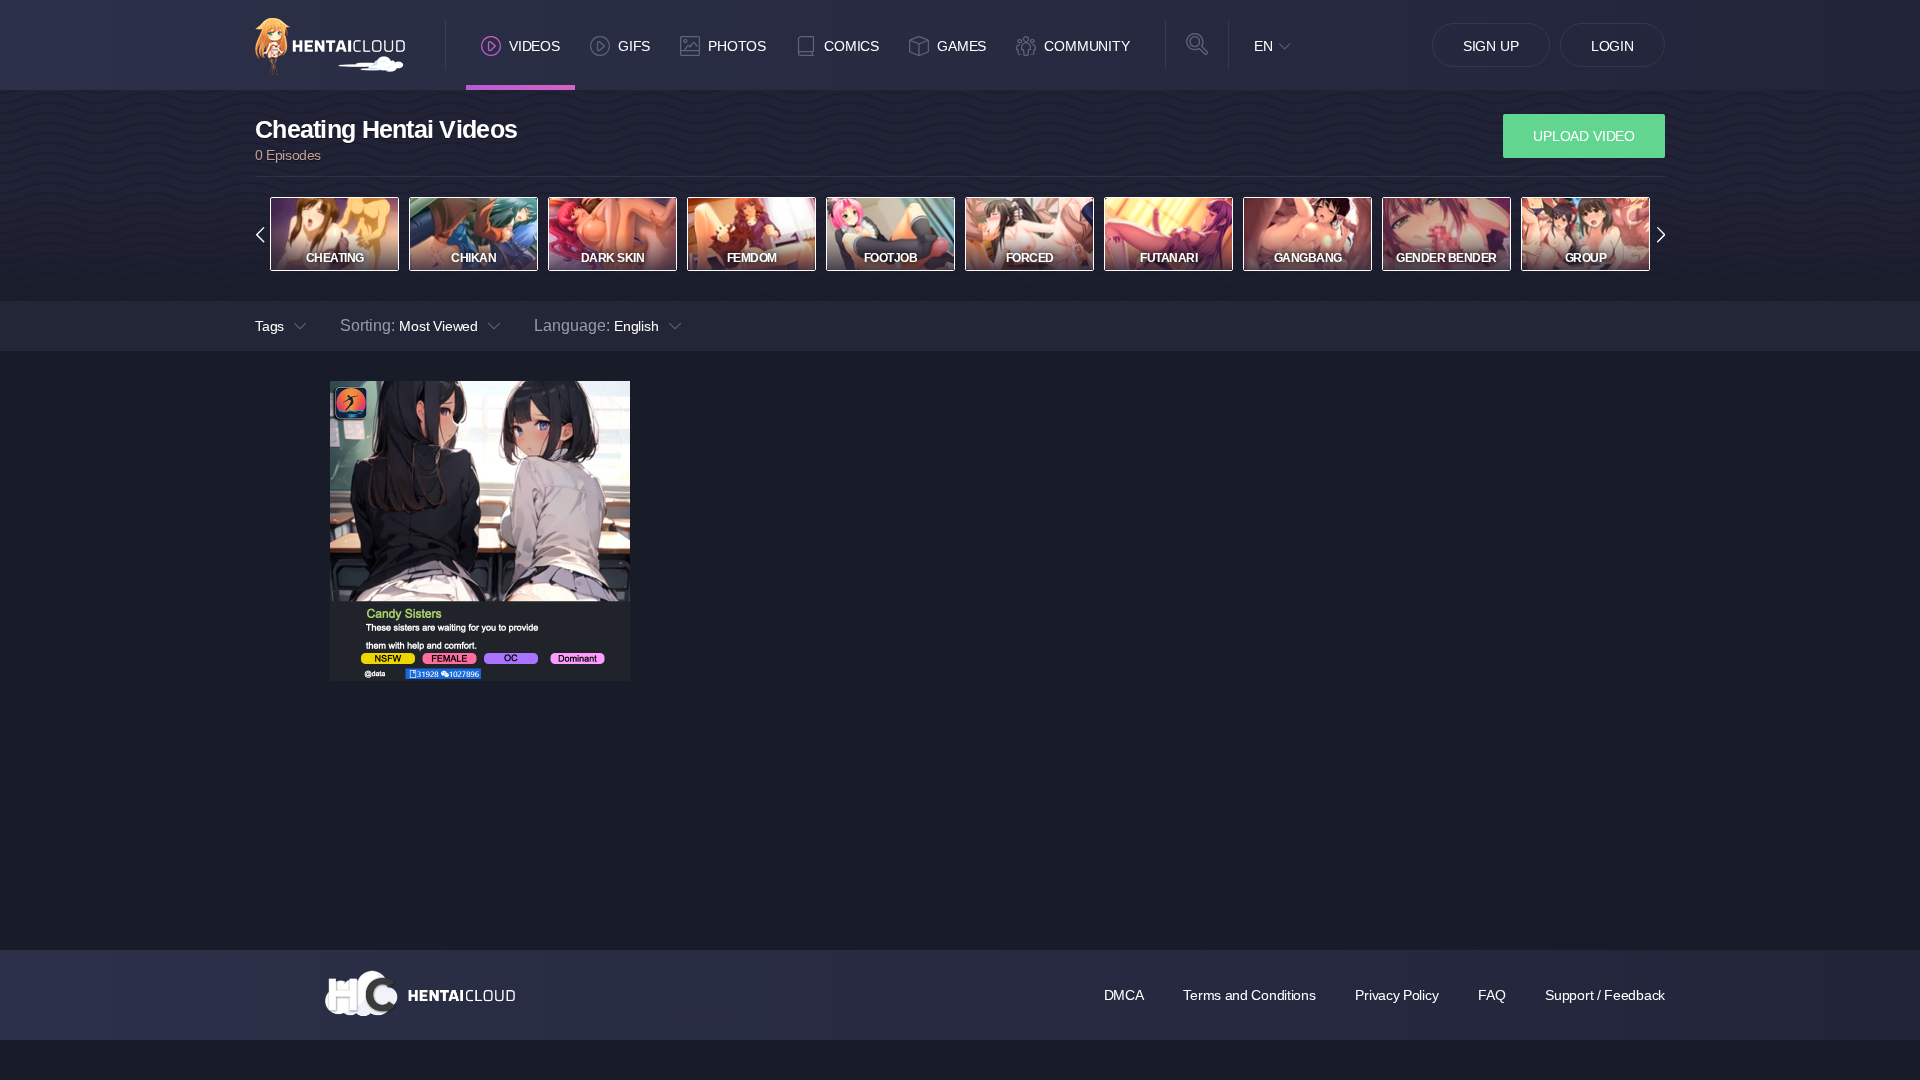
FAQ (1491, 995)
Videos (534, 46)
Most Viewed (438, 326)
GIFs (634, 46)
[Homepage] (420, 993)
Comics (851, 46)
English (636, 326)
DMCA (1124, 995)
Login (1612, 46)
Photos (737, 46)
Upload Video (1584, 136)
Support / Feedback (1605, 995)
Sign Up (1491, 46)
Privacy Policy (1396, 995)
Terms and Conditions (1249, 995)
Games (961, 46)
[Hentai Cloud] (330, 46)
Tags (269, 326)
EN (1263, 46)
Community (1087, 46)
